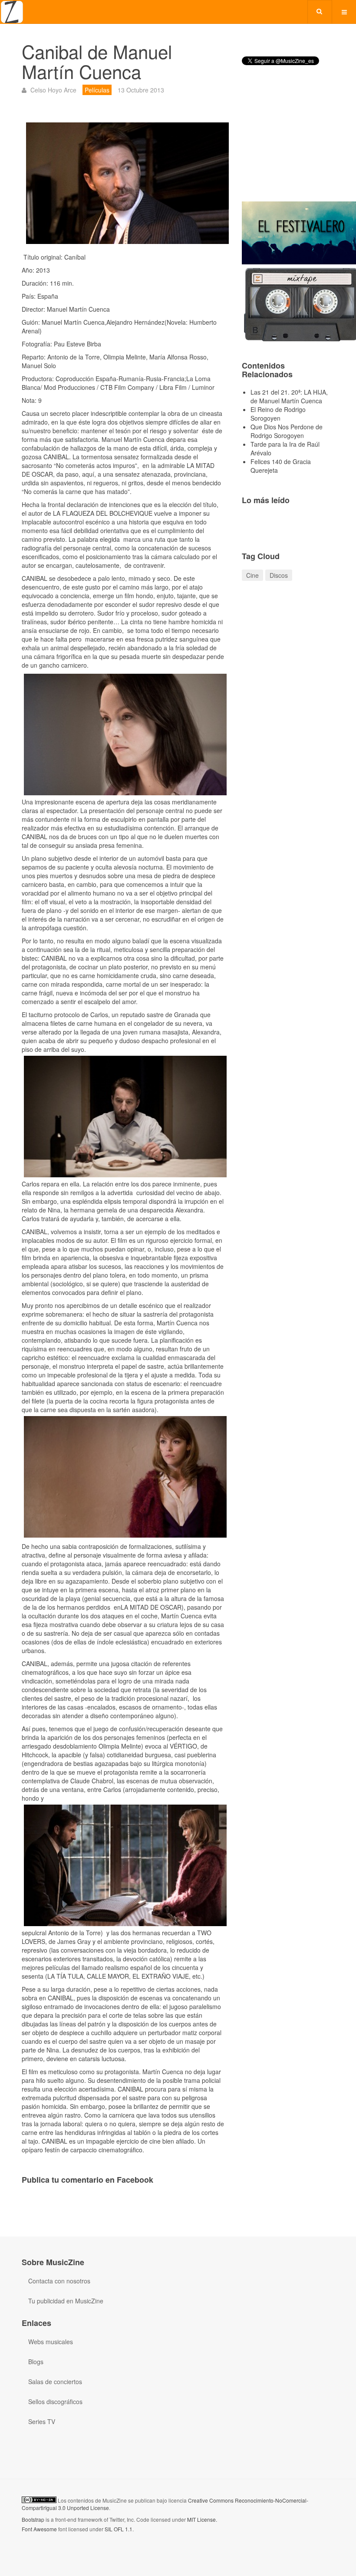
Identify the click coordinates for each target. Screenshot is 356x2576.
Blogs (36, 2362)
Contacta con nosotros (59, 2281)
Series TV (42, 2421)
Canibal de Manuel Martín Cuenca (97, 61)
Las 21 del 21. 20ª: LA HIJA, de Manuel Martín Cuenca (289, 396)
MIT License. (202, 2519)
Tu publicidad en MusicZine (66, 2301)
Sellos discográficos (55, 2401)
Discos (279, 575)
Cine (252, 575)
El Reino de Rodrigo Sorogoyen (278, 414)
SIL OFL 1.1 (119, 2529)
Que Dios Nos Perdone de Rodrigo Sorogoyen (287, 431)
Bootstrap (33, 2519)
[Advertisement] (288, 141)
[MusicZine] (12, 12)
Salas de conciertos (55, 2382)
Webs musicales (51, 2342)
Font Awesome (39, 2529)
